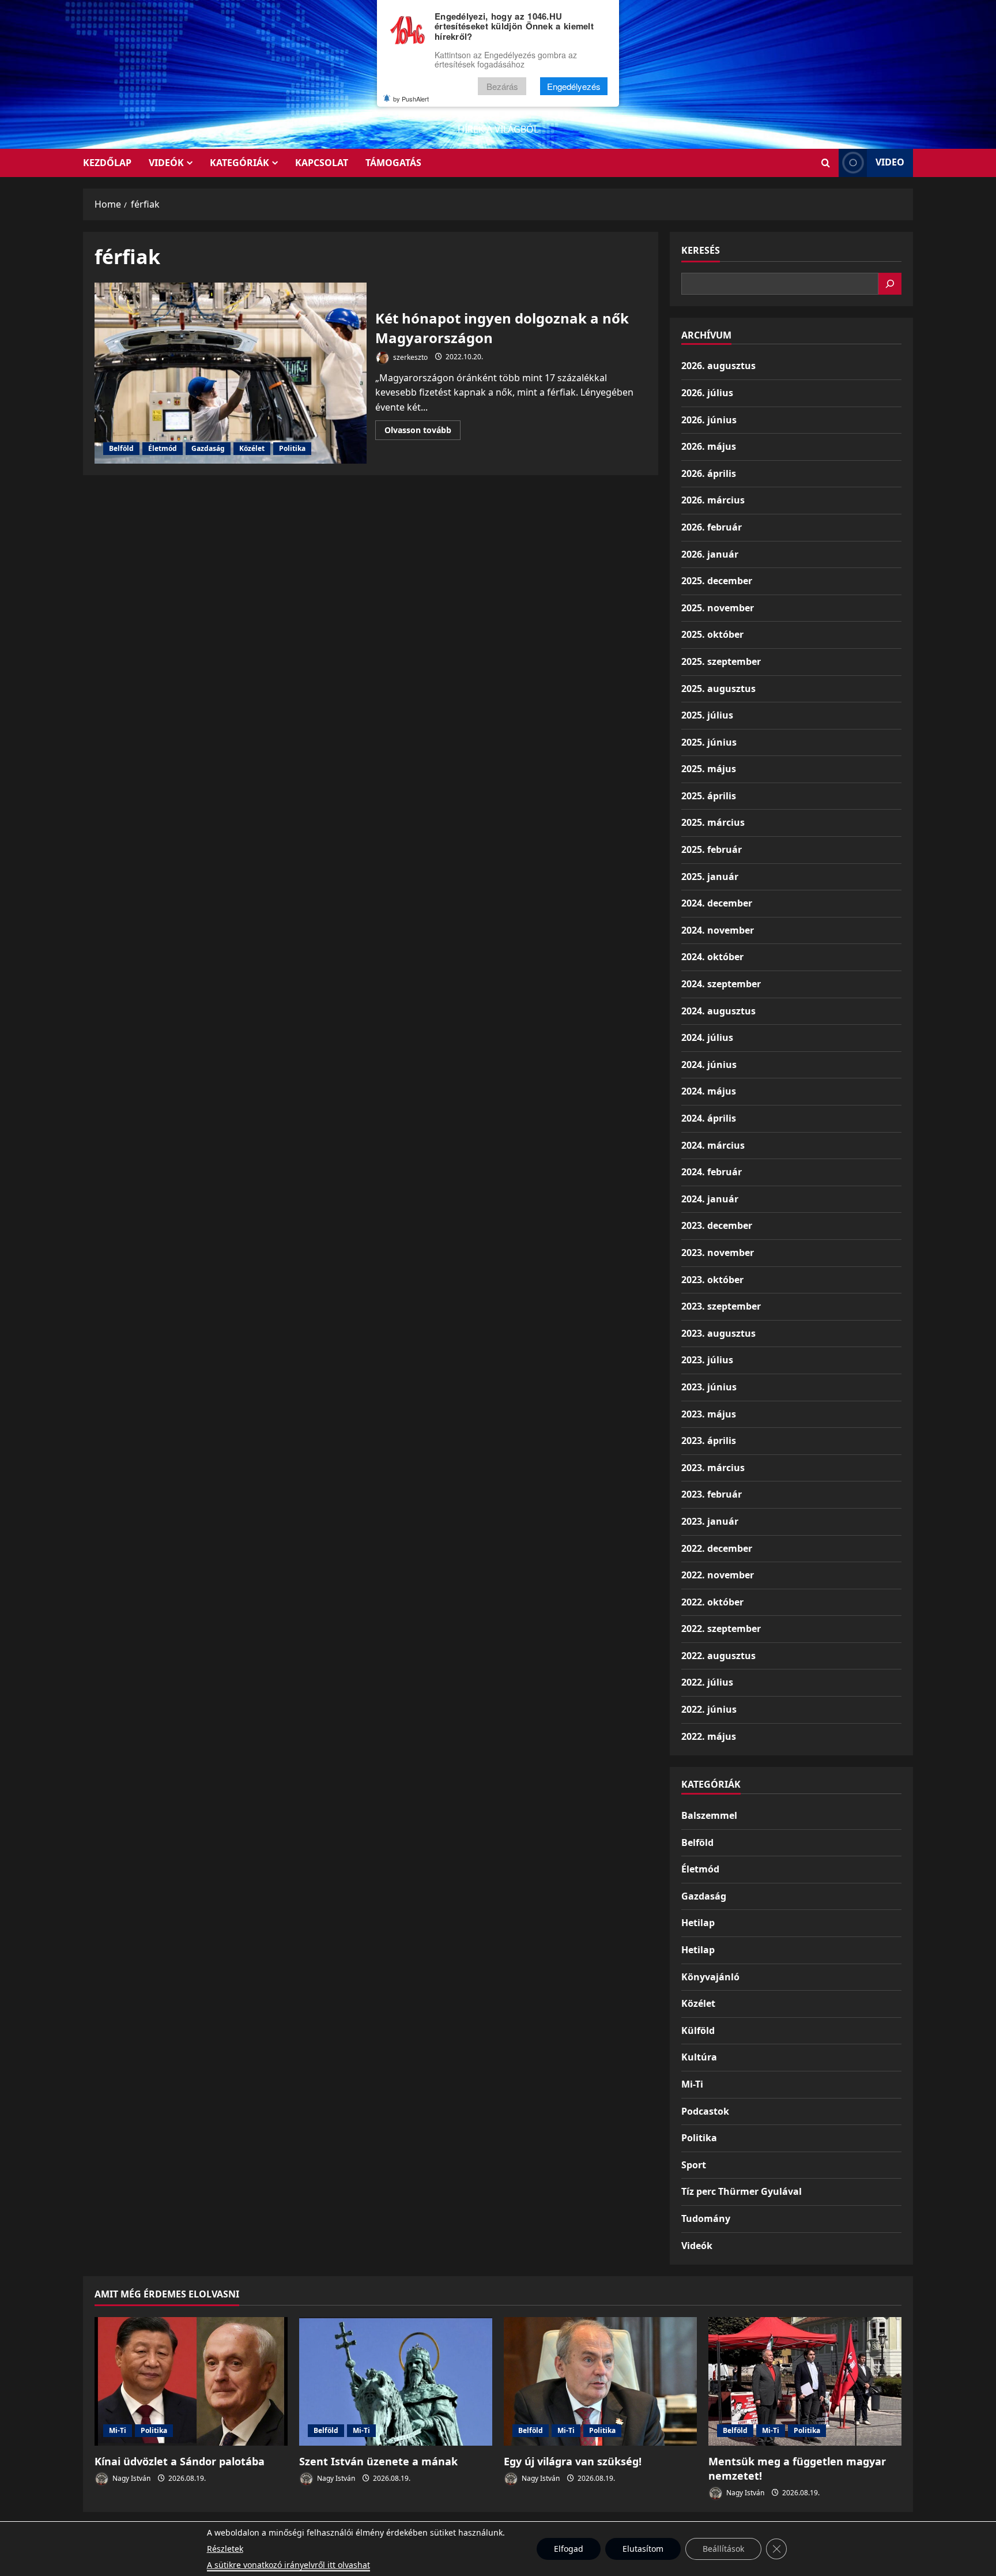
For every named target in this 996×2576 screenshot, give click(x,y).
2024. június (709, 1065)
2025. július (707, 715)
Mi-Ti (692, 2084)
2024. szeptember (721, 984)
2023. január (710, 1521)
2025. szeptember (721, 661)
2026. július (707, 393)
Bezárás (502, 86)
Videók (166, 163)
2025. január (710, 877)
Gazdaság (208, 448)
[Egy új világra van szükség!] (600, 2381)
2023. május (709, 1414)
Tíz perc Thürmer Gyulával (742, 2191)
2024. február (712, 1172)
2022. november (718, 1575)
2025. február (712, 849)
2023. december (717, 1225)
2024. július (707, 1037)
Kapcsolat (322, 163)
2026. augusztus (718, 366)
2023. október (712, 1280)
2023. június (709, 1387)
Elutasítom (643, 2549)
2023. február (712, 1494)
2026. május (709, 446)
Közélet (252, 448)
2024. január (710, 1199)
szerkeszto (410, 357)
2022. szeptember (721, 1629)
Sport (694, 2165)
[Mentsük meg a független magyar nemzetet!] (805, 2381)
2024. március (713, 1145)
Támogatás (393, 163)
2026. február (712, 527)
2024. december (717, 903)
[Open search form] (826, 163)
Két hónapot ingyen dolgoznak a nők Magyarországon (231, 373)
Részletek (225, 2549)
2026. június (709, 420)
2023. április (709, 1441)
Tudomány (706, 2218)
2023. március (713, 1468)
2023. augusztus (718, 1333)
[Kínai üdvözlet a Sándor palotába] (191, 2381)
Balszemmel (709, 1815)
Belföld (121, 448)
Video (890, 162)
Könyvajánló (710, 1977)
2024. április (709, 1118)
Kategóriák (239, 163)
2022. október (712, 1602)
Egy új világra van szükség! (573, 2461)
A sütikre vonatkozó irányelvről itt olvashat (288, 2565)
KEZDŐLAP (107, 163)
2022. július (707, 1682)
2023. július (707, 1360)
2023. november (718, 1253)
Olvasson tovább (422, 432)
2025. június (709, 742)
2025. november (718, 608)
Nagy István (131, 2478)
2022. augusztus (718, 1656)
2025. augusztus (718, 689)
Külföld (698, 2030)
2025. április (709, 796)
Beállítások (723, 2549)
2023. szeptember (721, 1306)
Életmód (163, 448)
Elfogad (569, 2549)
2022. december (717, 1548)
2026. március (713, 500)
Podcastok (705, 2111)
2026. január (710, 554)
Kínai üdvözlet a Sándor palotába (180, 2461)
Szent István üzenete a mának (378, 2461)
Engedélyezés (574, 86)
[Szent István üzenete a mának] (396, 2381)
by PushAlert (411, 99)
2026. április (709, 473)
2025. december (717, 581)
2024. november (718, 930)
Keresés (701, 250)
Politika (292, 448)
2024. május (709, 1091)
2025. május (709, 769)
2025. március (713, 822)
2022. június (709, 1709)
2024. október (712, 957)
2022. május (709, 1736)
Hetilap (698, 1923)
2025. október (712, 634)
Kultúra (699, 2057)
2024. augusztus (718, 1011)
